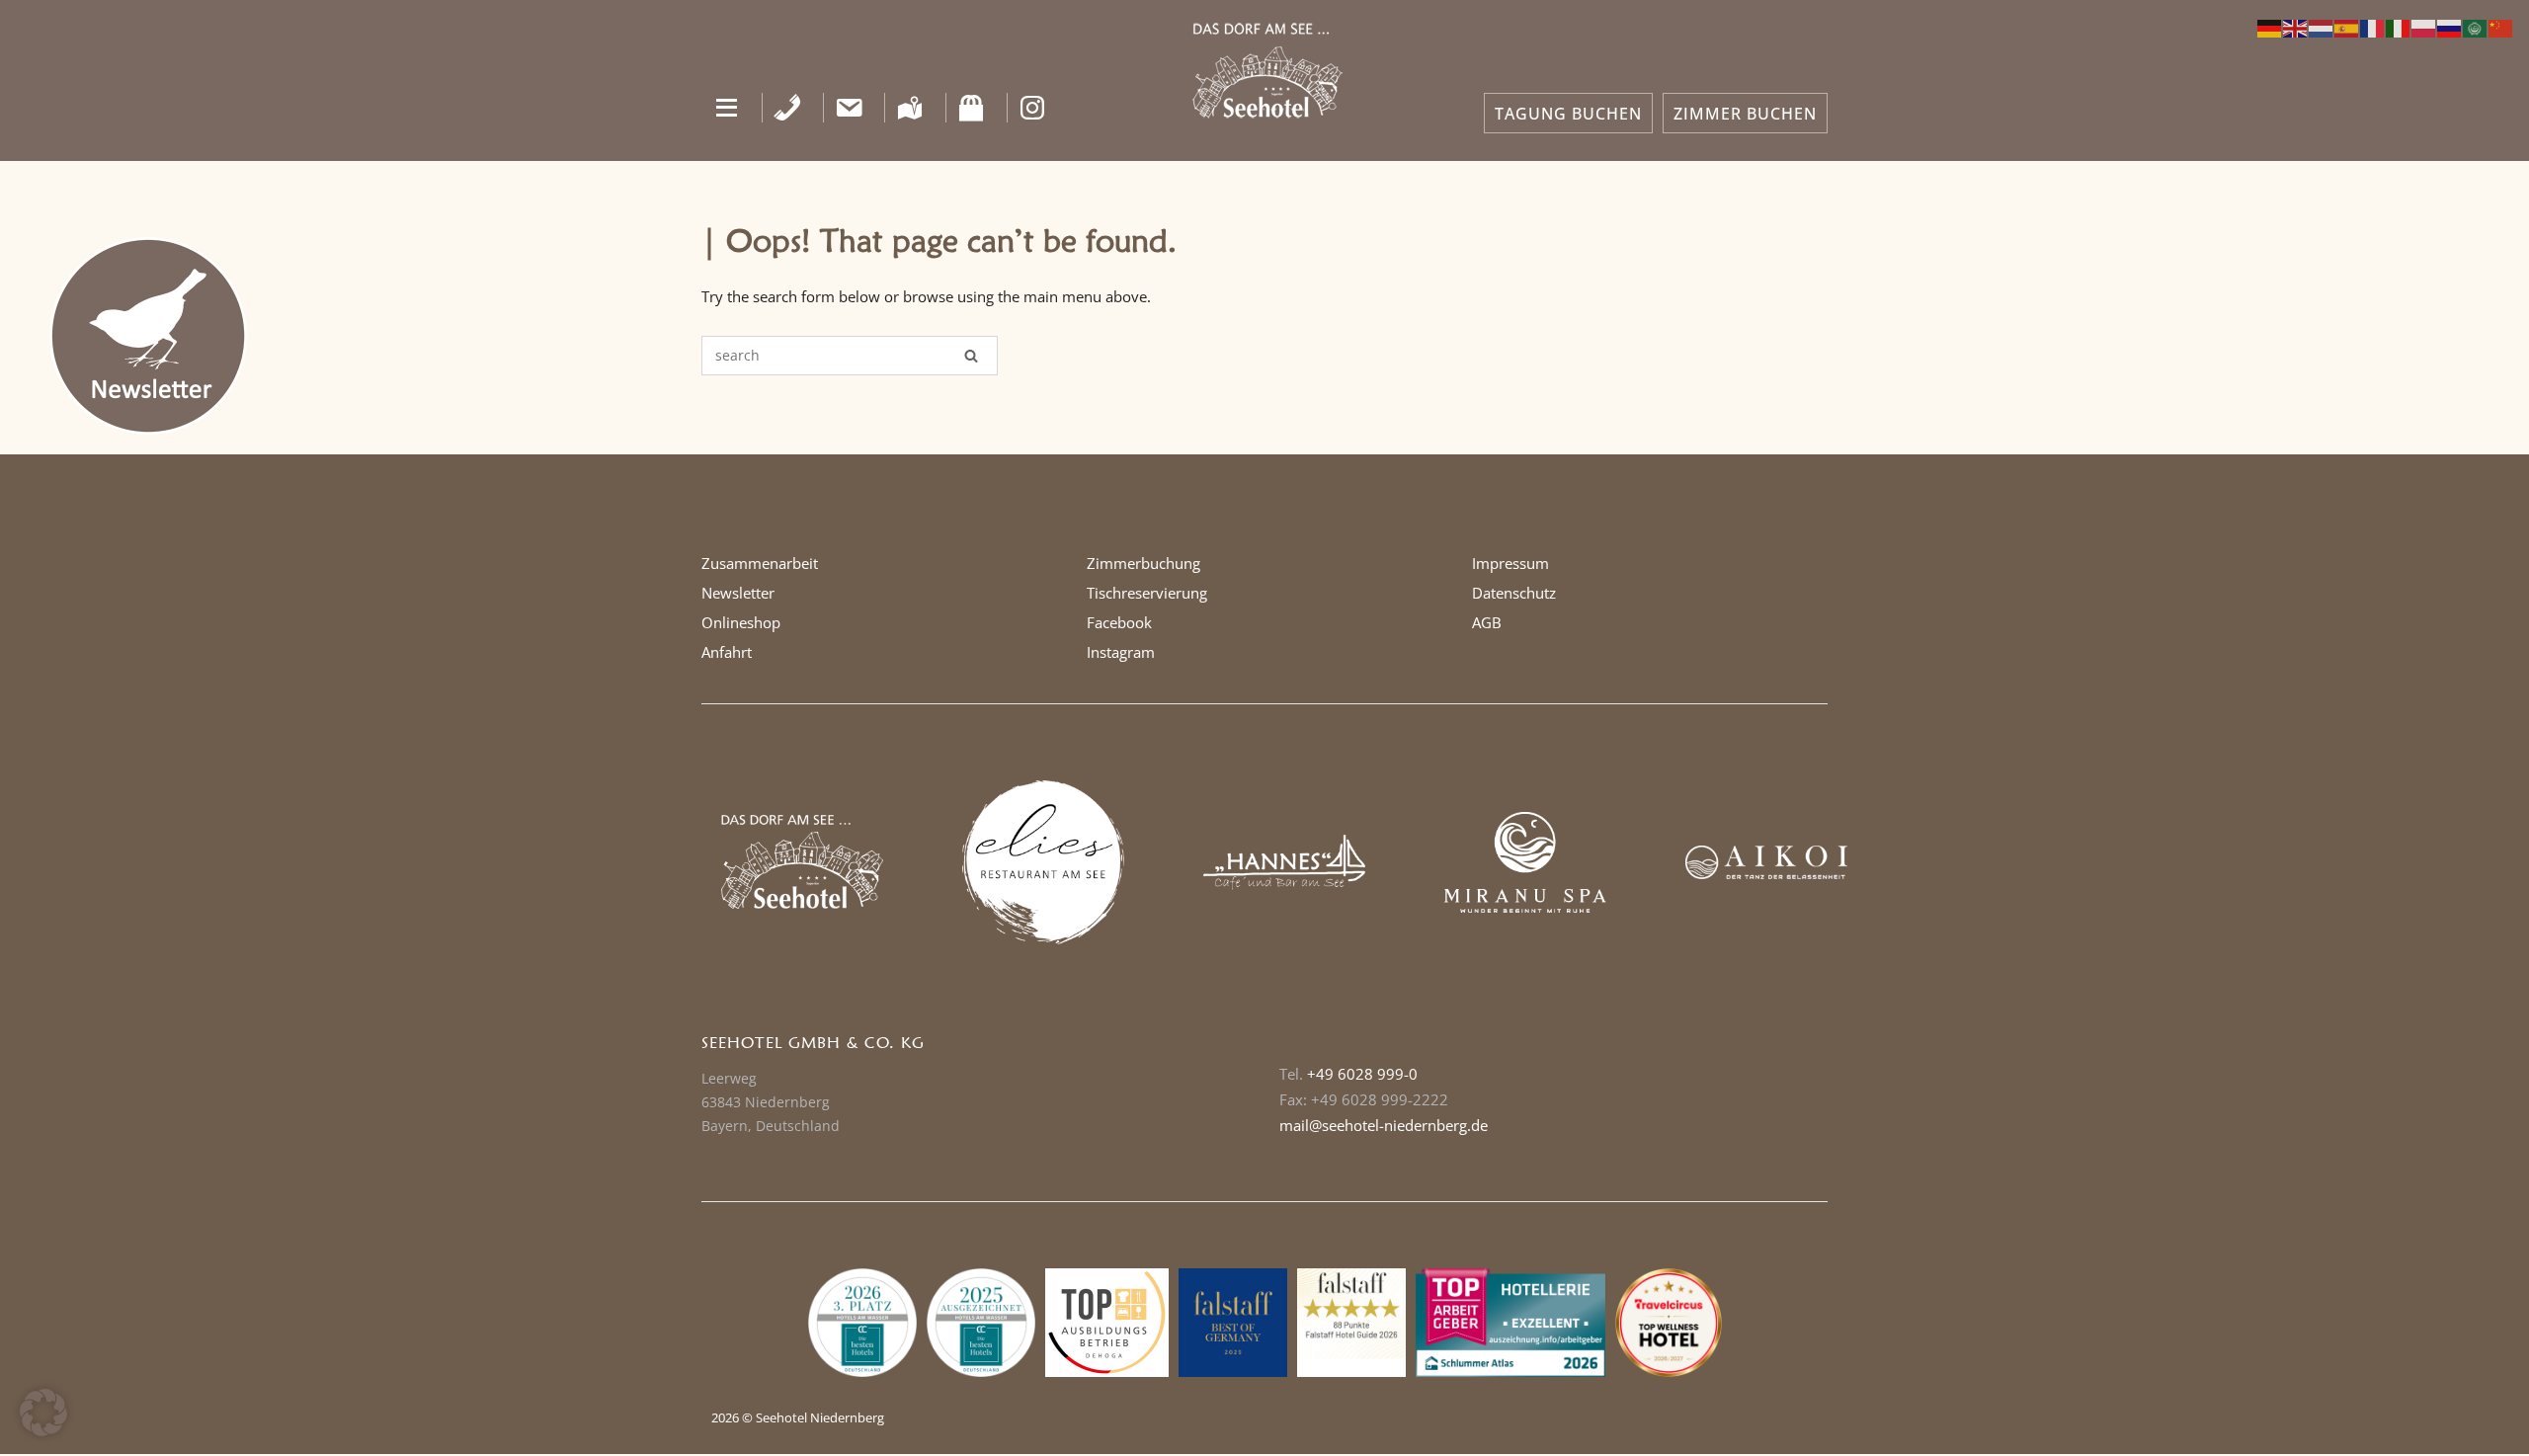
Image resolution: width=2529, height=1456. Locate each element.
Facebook (1119, 622)
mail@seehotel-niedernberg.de (1384, 1125)
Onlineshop (741, 622)
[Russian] (2450, 27)
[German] (2270, 27)
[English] (2296, 27)
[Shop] (972, 108)
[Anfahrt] (910, 108)
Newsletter (738, 593)
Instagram (1121, 652)
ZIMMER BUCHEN (1745, 114)
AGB (1487, 622)
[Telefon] (788, 108)
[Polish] (2424, 27)
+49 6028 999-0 (1362, 1074)
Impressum (1510, 563)
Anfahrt (727, 652)
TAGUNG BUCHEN (1568, 114)
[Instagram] (1033, 108)
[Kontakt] (849, 108)
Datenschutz (1514, 593)
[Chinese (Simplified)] (2501, 27)
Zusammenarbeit (760, 563)
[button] (727, 108)
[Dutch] (2322, 27)
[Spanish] (2347, 27)
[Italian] (2399, 27)
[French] (2373, 27)
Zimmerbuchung (1143, 563)
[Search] (971, 356)
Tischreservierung (1147, 593)
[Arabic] (2476, 27)
